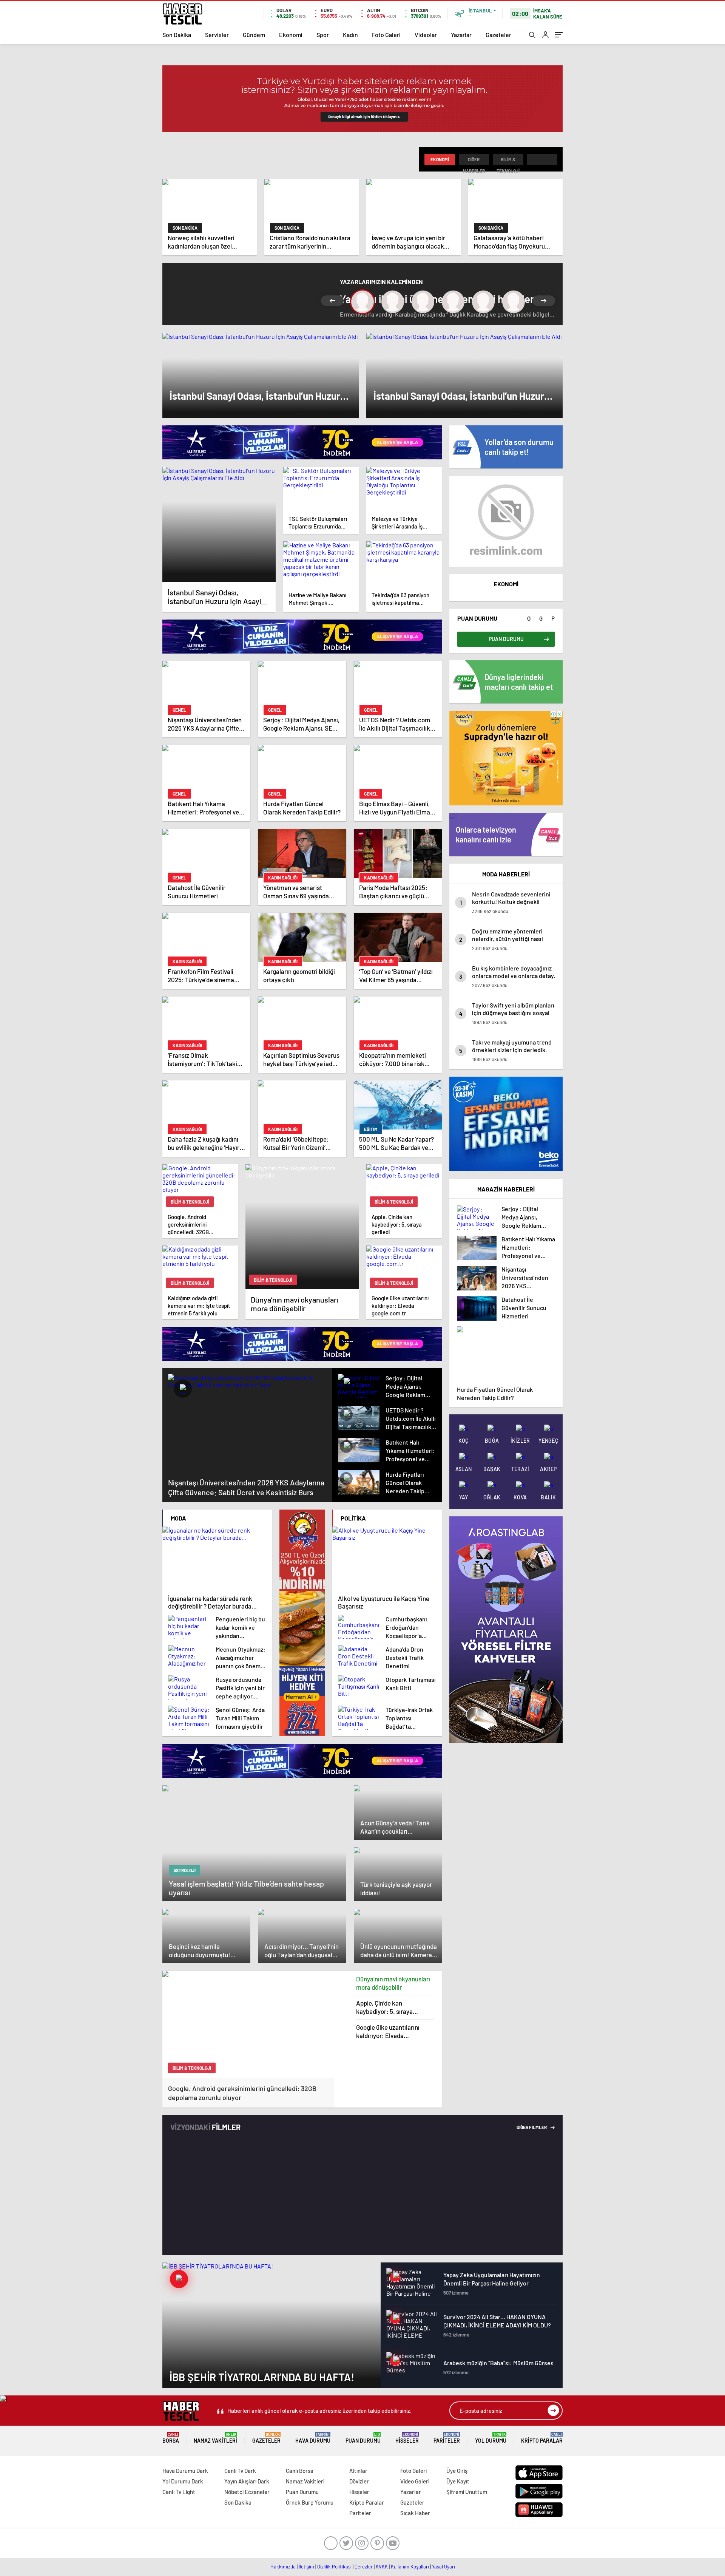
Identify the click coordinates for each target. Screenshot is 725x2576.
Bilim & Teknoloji (508, 161)
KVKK (382, 2567)
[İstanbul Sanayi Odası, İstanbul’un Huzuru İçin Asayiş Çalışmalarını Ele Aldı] (219, 524)
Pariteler (447, 2438)
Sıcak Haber (415, 2513)
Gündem (254, 35)
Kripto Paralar (542, 2438)
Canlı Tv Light (179, 2492)
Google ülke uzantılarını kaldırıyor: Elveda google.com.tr (388, 2031)
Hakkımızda (283, 2567)
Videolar (426, 35)
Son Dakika (177, 35)
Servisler (217, 35)
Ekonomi (291, 35)
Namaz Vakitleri (215, 2438)
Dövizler (359, 2481)
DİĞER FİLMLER (532, 2127)
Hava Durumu (313, 2438)
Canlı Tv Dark (240, 2471)
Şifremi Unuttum (467, 2492)
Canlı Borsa (300, 2471)
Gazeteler (498, 35)
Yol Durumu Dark (183, 2481)
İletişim (306, 2567)
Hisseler (407, 2438)
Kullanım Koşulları (410, 2567)
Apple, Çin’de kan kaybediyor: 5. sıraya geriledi (384, 2007)
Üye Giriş (457, 2471)
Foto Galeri (386, 35)
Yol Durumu (491, 2438)
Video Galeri (415, 2481)
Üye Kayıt (458, 2481)
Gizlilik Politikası (334, 2567)
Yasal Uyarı (443, 2567)
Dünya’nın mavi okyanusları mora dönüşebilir (393, 1983)
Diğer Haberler (474, 161)
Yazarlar (461, 35)
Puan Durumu (363, 2438)
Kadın (350, 35)
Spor (323, 35)
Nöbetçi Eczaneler (247, 2492)
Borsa (171, 2438)
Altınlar (358, 2471)
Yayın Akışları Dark (247, 2481)
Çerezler (364, 2567)
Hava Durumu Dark (185, 2471)
